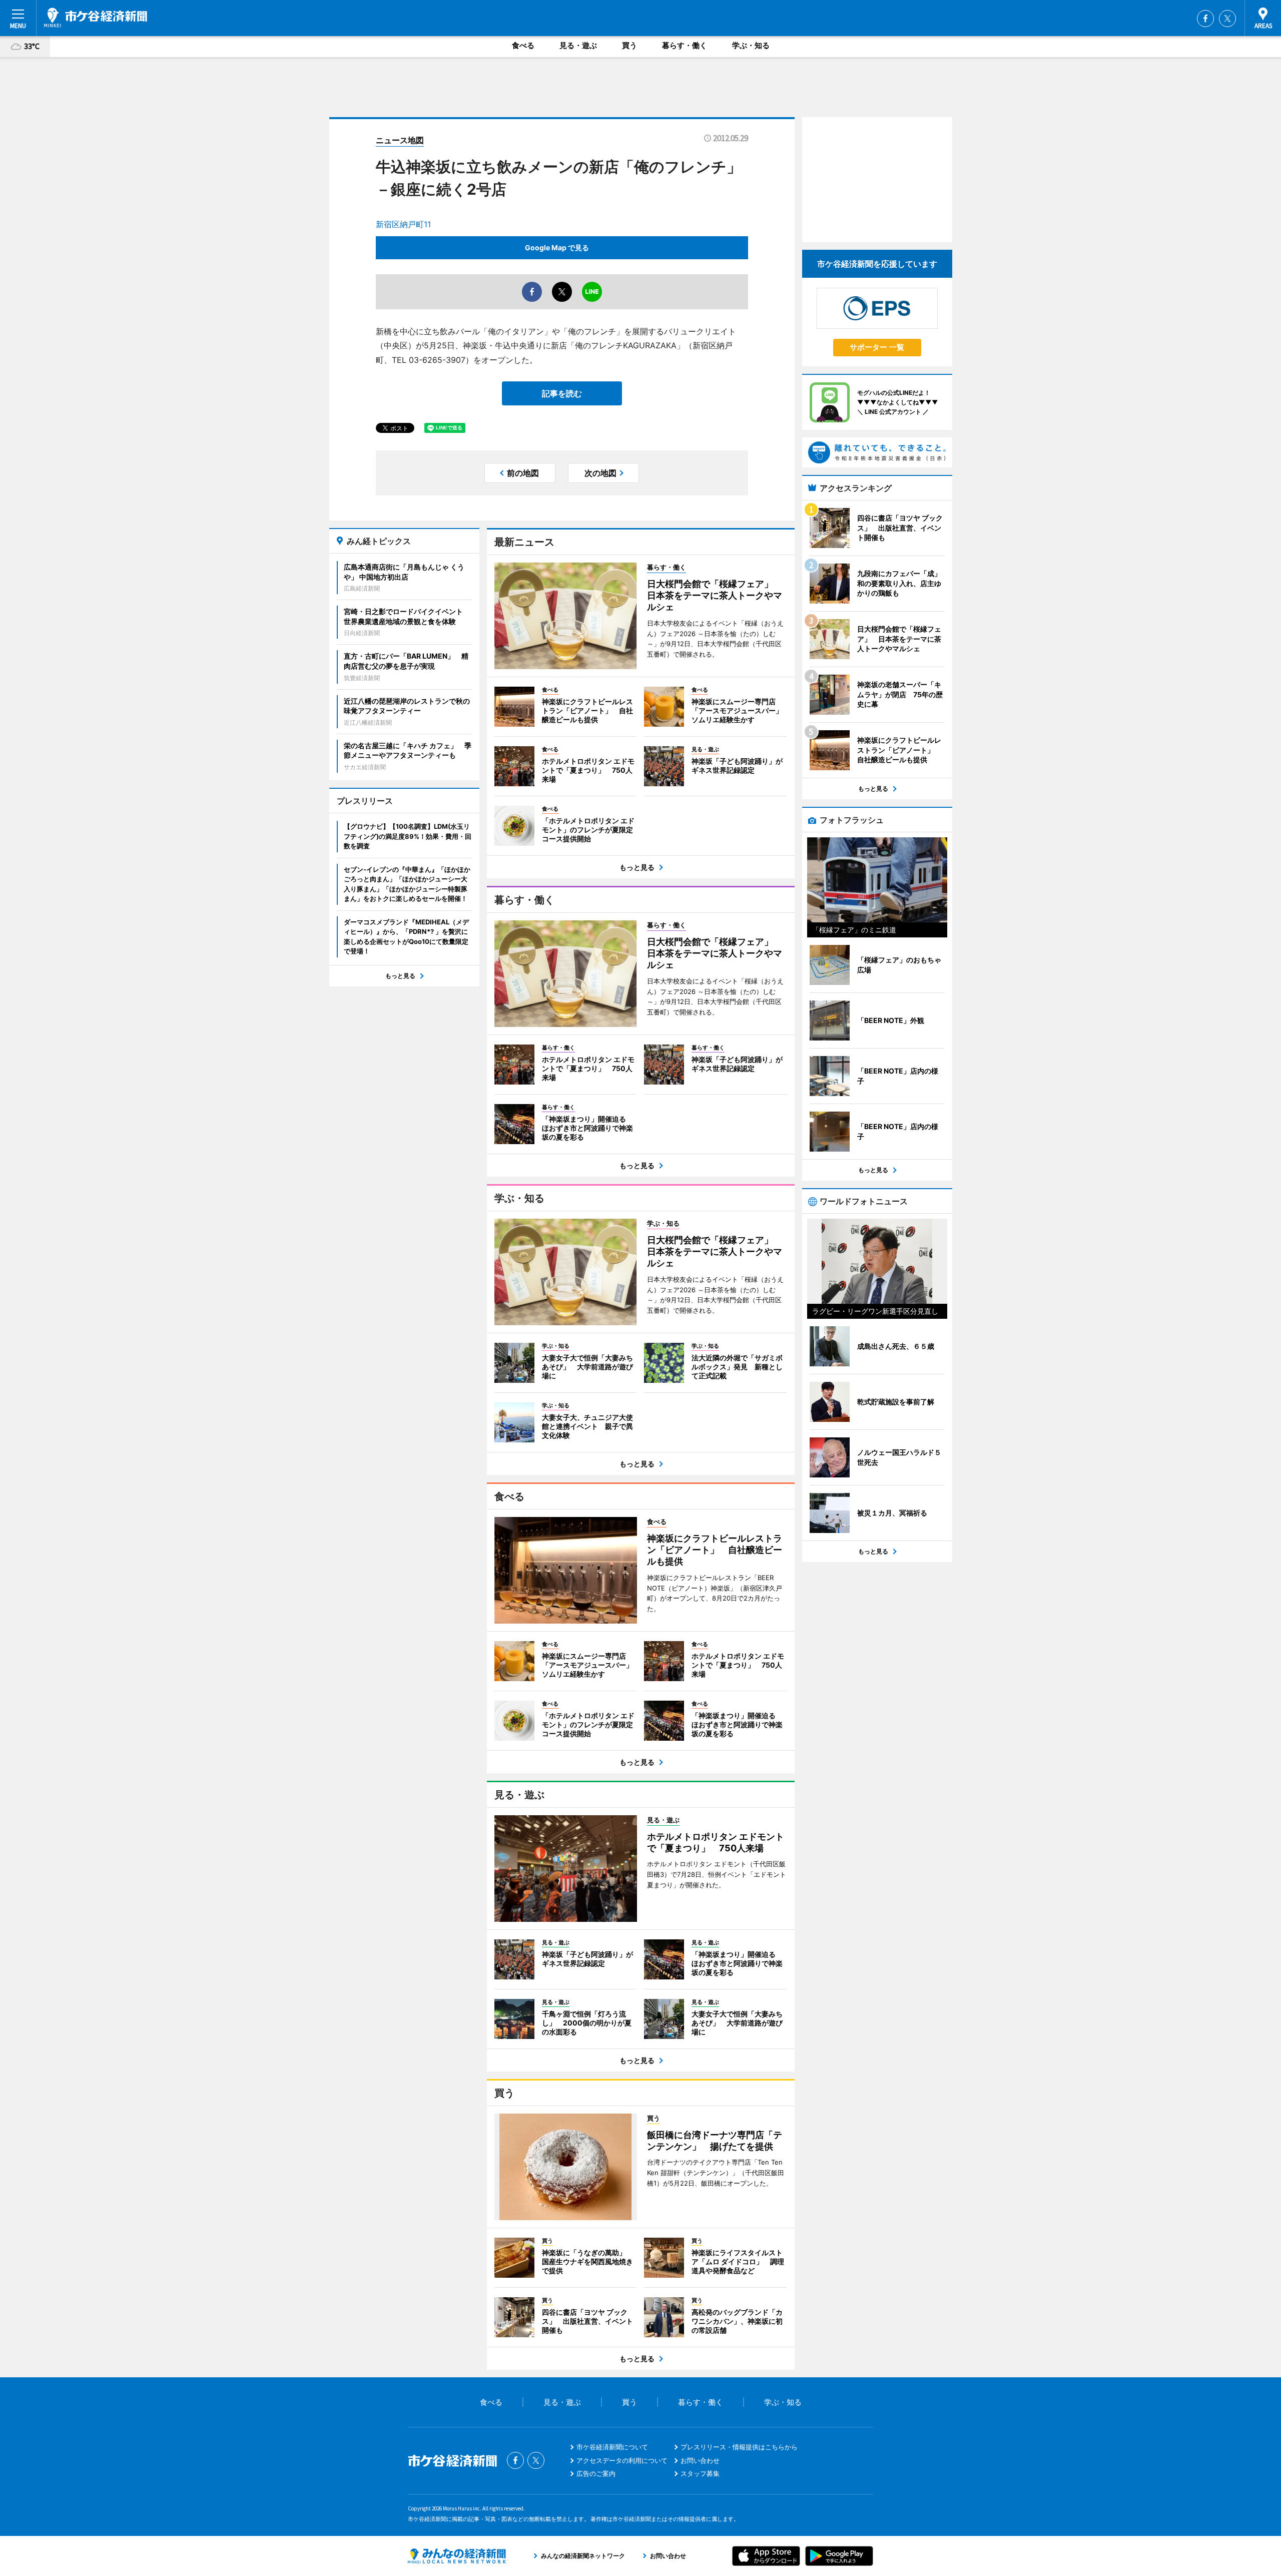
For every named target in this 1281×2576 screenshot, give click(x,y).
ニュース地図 (400, 140)
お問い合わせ (700, 2460)
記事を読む (562, 393)
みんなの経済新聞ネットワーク (457, 2556)
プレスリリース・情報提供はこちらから (739, 2447)
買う (629, 45)
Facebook (1205, 19)
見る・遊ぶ (578, 45)
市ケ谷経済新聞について (612, 2447)
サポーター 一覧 (877, 347)
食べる (523, 45)
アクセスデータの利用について (622, 2460)
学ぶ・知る (751, 45)
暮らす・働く (685, 45)
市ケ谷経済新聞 (96, 18)
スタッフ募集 (700, 2473)
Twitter (1227, 19)
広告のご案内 (596, 2473)
